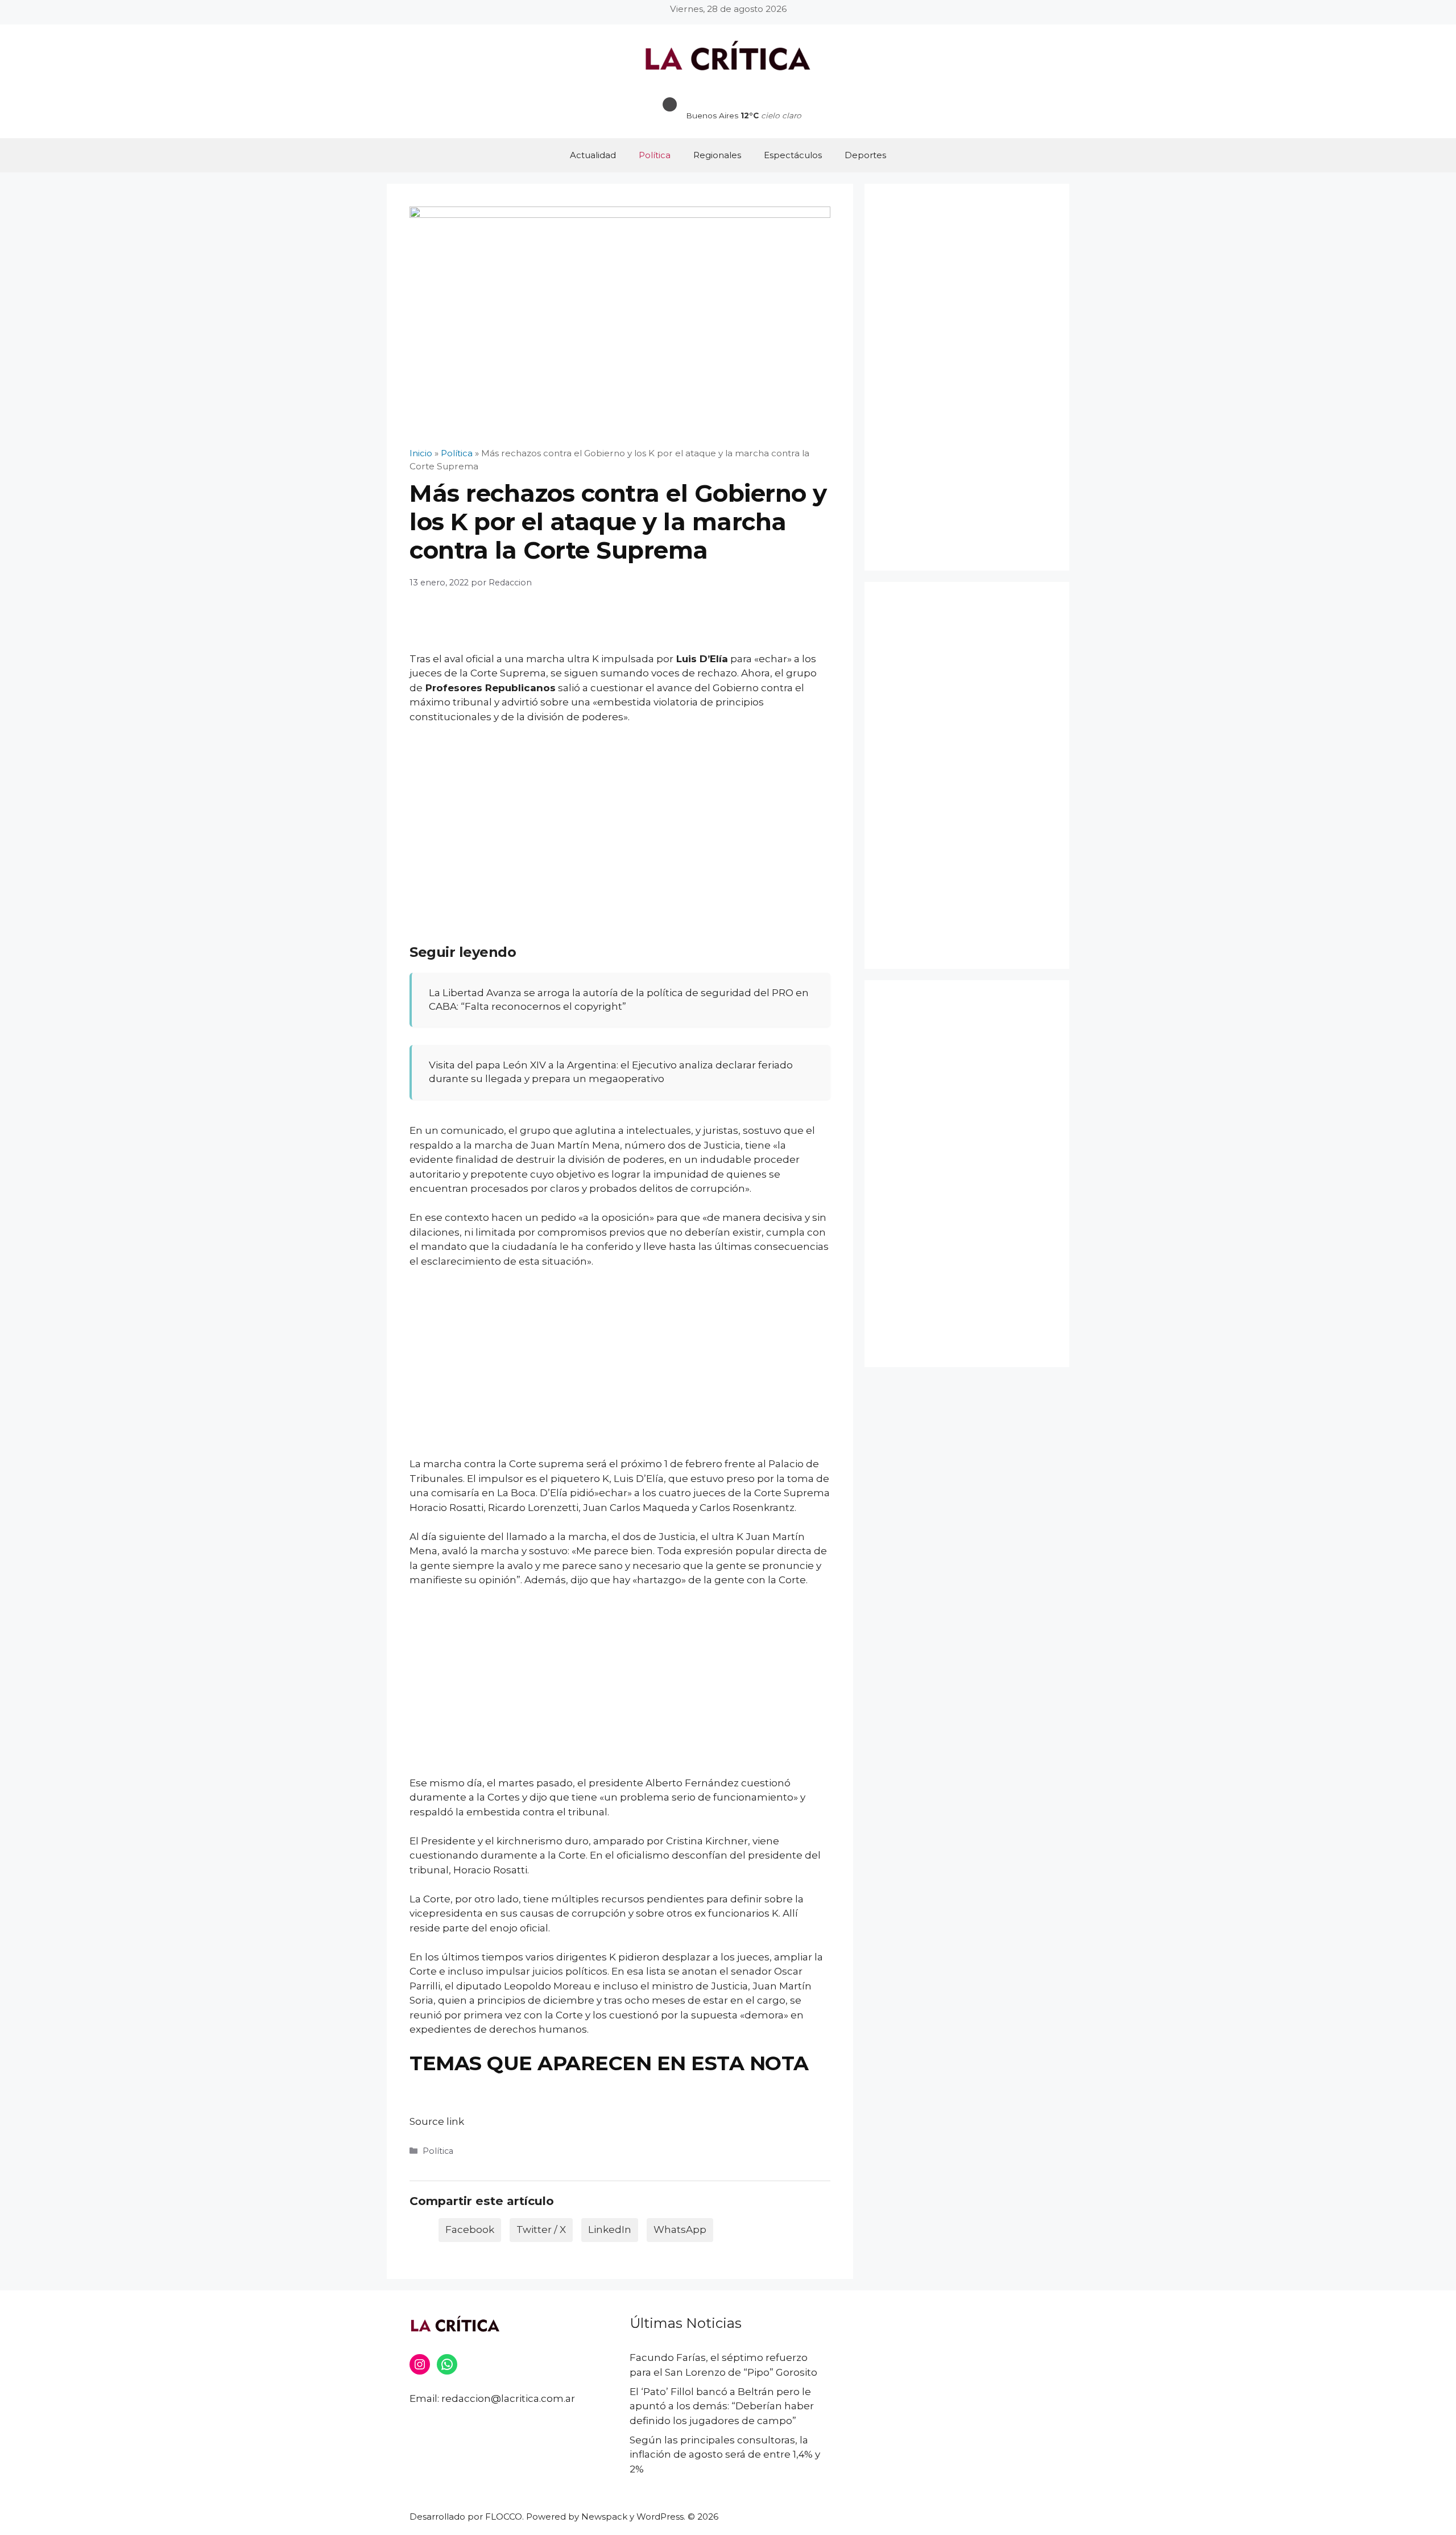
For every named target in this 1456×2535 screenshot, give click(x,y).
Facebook (470, 2230)
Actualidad (593, 155)
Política (655, 155)
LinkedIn (610, 2230)
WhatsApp (680, 2230)
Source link (437, 2121)
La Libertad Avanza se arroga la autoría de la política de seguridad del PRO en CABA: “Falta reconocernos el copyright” (619, 1000)
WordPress (660, 2517)
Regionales (717, 155)
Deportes (865, 155)
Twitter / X (541, 2230)
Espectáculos (793, 155)
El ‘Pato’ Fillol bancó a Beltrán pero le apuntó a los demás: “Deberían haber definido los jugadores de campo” (722, 2406)
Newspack (604, 2517)
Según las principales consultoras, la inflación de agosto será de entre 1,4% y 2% (725, 2455)
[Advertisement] (620, 819)
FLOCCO (504, 2517)
